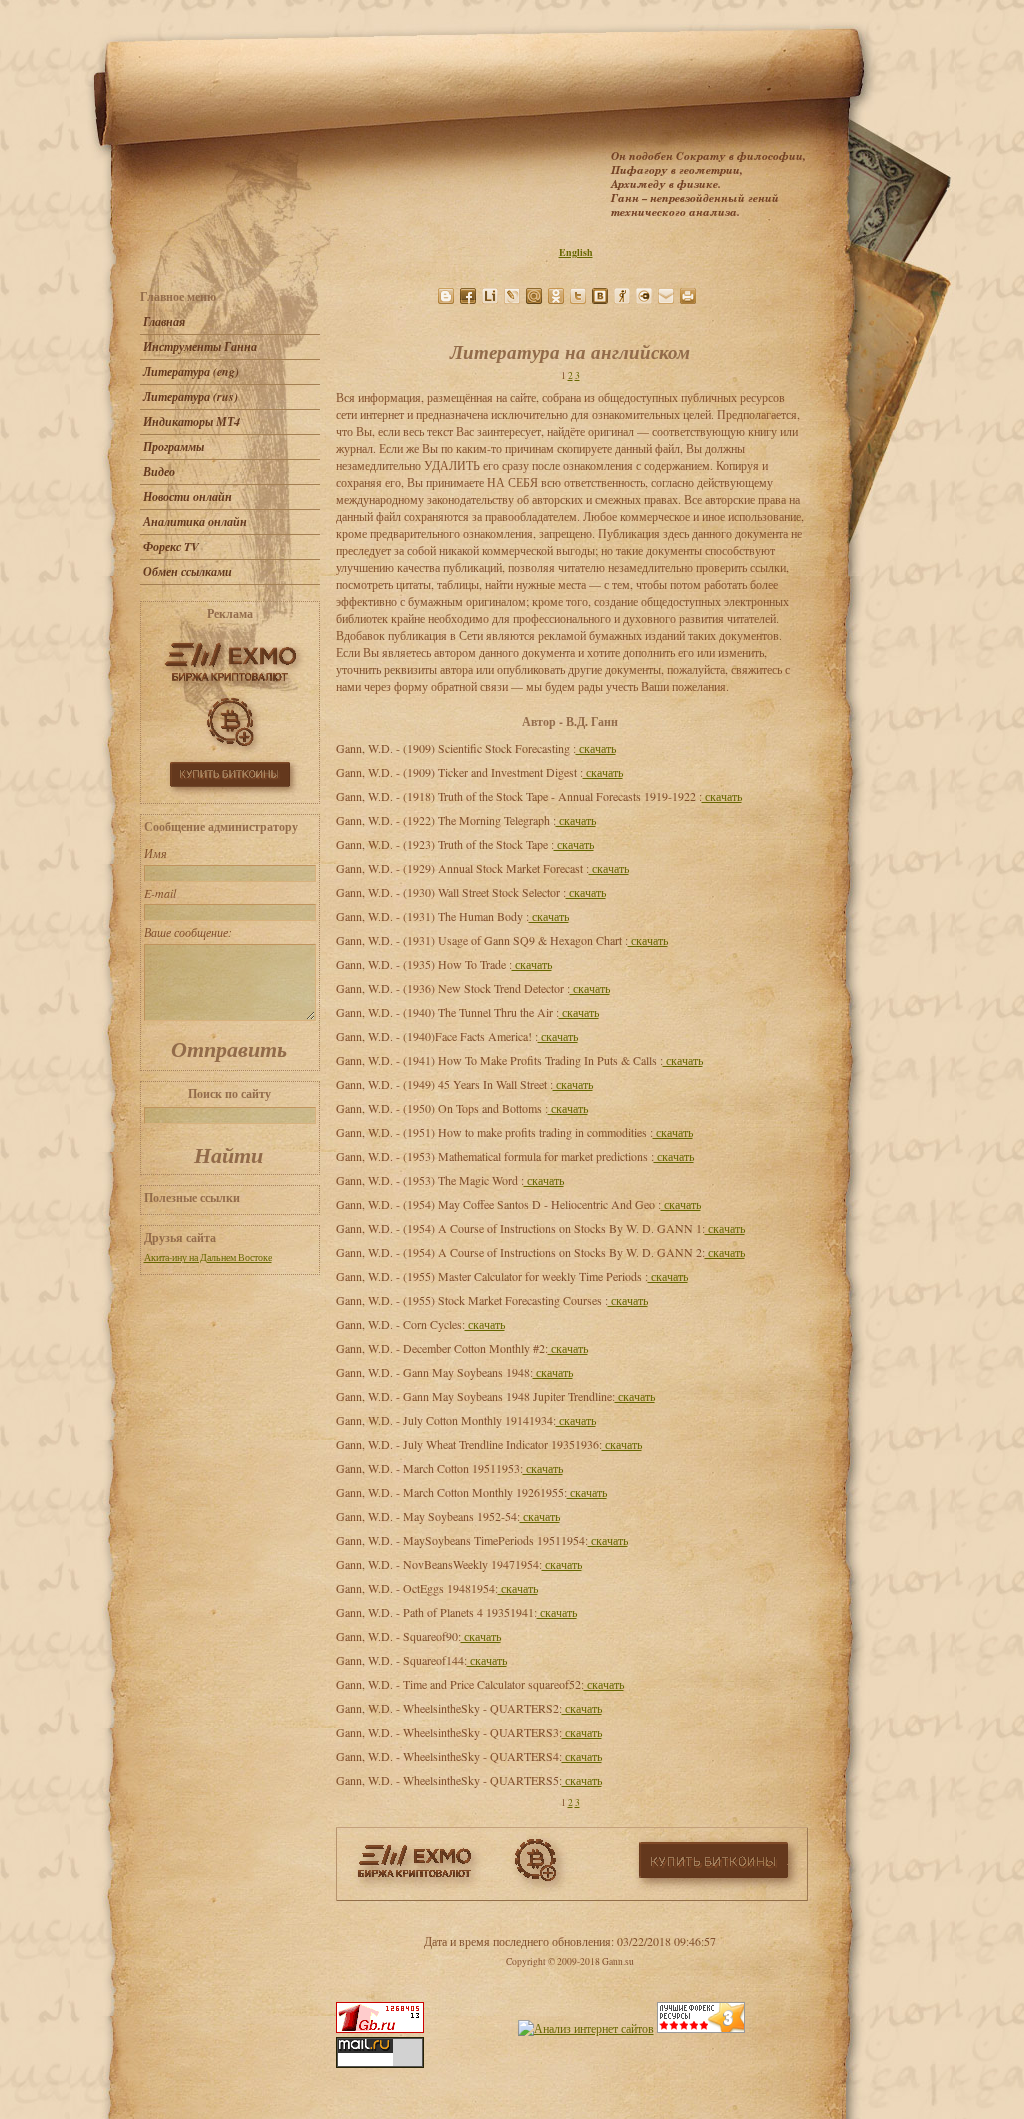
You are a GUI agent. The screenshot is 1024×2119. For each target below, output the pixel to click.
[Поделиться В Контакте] (600, 296)
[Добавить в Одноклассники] (556, 296)
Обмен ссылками (187, 571)
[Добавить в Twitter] (578, 296)
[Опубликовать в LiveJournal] (512, 296)
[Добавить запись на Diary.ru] (644, 296)
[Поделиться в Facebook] (468, 296)
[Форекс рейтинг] (701, 2028)
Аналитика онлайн (195, 521)
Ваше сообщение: (188, 932)
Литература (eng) (191, 371)
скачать (596, 748)
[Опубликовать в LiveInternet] (490, 296)
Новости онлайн (187, 496)
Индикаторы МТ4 (191, 421)
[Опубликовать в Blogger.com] (446, 296)
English (576, 252)
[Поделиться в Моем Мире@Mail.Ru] (534, 296)
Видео (159, 471)
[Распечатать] (688, 296)
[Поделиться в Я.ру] (622, 296)
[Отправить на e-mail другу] (666, 296)
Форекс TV (171, 546)
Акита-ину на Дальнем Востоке (208, 1257)
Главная (164, 321)
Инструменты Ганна (200, 346)
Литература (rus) (190, 396)
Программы (173, 446)
